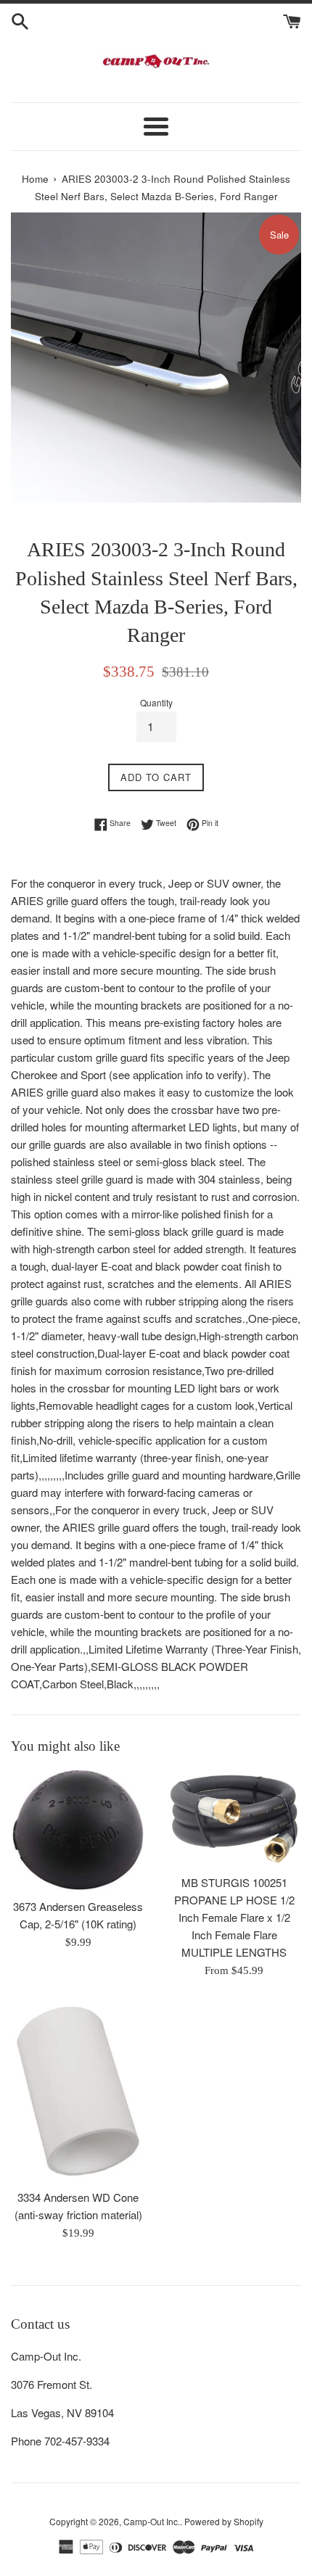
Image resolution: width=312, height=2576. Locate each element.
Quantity (156, 702)
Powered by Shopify (224, 2521)
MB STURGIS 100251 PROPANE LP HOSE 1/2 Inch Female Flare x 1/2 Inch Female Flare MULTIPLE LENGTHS (234, 1917)
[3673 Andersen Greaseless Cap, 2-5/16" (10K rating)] (78, 1830)
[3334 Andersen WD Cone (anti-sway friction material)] (78, 2091)
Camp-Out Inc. (152, 2521)
